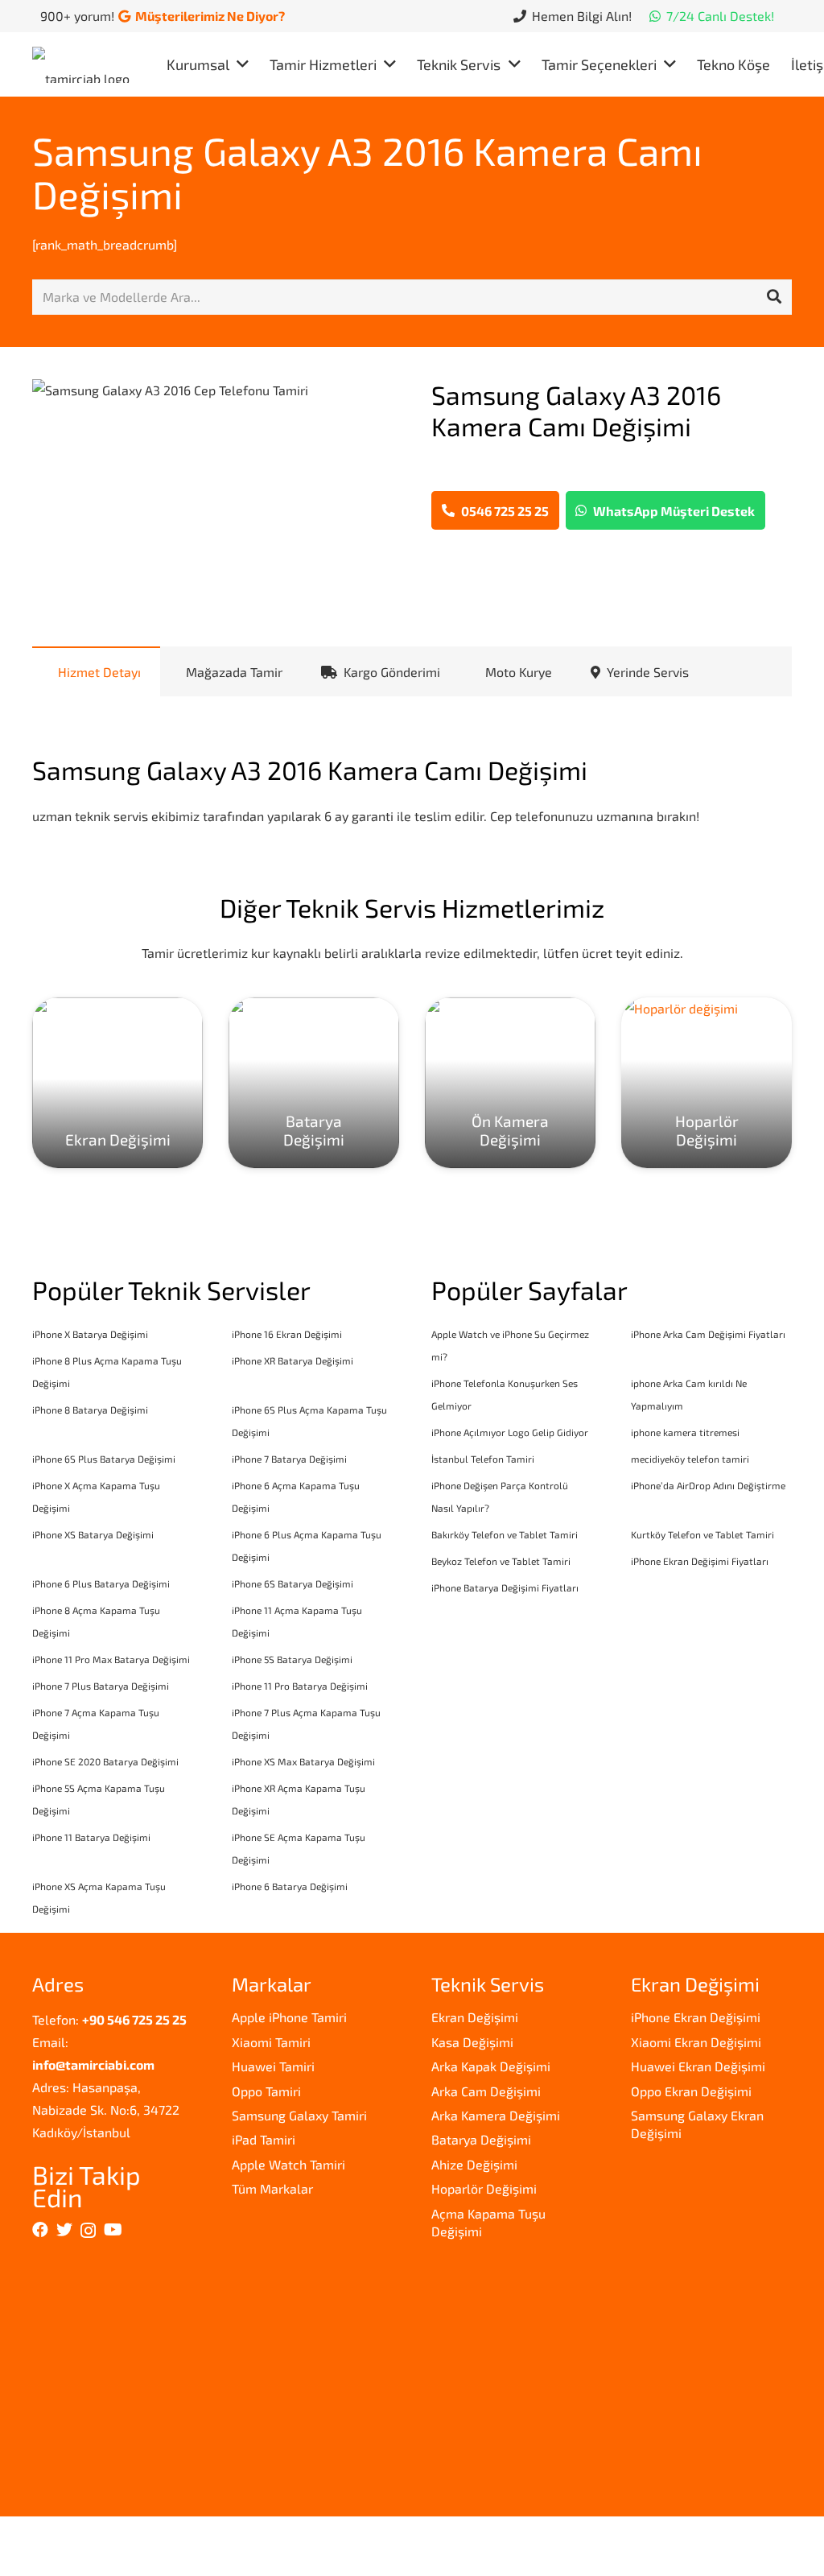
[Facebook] (40, 2230)
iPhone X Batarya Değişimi (90, 1334)
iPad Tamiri (264, 2139)
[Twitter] (64, 2230)
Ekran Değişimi (475, 2017)
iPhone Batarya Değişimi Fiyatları (505, 1587)
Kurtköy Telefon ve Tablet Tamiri (702, 1534)
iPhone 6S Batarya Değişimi (293, 1583)
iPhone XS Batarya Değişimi (93, 1534)
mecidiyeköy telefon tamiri (690, 1459)
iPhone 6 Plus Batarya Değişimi (101, 1583)
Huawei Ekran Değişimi (698, 2066)
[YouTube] (113, 2230)
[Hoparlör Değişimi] (707, 1083)
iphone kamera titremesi (685, 1432)
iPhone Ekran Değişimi (696, 2017)
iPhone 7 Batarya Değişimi (289, 1459)
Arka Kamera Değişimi (496, 2115)
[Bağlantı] (85, 65)
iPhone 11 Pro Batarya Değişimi (300, 1686)
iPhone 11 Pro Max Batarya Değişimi (111, 1659)
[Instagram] (88, 2231)
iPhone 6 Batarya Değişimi (290, 1886)
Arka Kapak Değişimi (491, 2066)
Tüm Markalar (272, 2188)
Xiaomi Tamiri (271, 2042)
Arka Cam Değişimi (486, 2091)
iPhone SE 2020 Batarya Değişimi (105, 1761)
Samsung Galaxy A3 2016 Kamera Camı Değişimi (367, 172)
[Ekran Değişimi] (117, 1083)
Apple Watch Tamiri (288, 2164)
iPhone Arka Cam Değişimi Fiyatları (708, 1334)
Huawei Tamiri (273, 2066)
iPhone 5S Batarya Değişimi (292, 1659)
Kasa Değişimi (472, 2042)
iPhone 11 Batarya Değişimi (91, 1837)
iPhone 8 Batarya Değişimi (90, 1410)
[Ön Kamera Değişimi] (510, 1083)
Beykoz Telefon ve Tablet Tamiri (501, 1561)
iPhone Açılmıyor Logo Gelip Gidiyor (510, 1432)
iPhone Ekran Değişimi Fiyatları (700, 1561)
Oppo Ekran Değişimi (691, 2091)
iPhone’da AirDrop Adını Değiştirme (708, 1485)
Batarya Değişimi (481, 2139)
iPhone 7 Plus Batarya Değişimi (101, 1686)
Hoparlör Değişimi (484, 2188)
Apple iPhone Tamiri (289, 2017)
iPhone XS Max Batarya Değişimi (303, 1761)
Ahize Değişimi (474, 2164)
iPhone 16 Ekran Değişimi (287, 1334)
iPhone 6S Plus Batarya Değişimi (104, 1459)
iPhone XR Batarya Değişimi (293, 1360)
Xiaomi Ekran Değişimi (696, 2042)
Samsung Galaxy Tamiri (299, 2115)
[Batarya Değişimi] (314, 1083)
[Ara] (774, 297)
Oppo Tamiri (266, 2091)
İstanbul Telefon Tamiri (483, 1459)
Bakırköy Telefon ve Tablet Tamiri (505, 1534)
